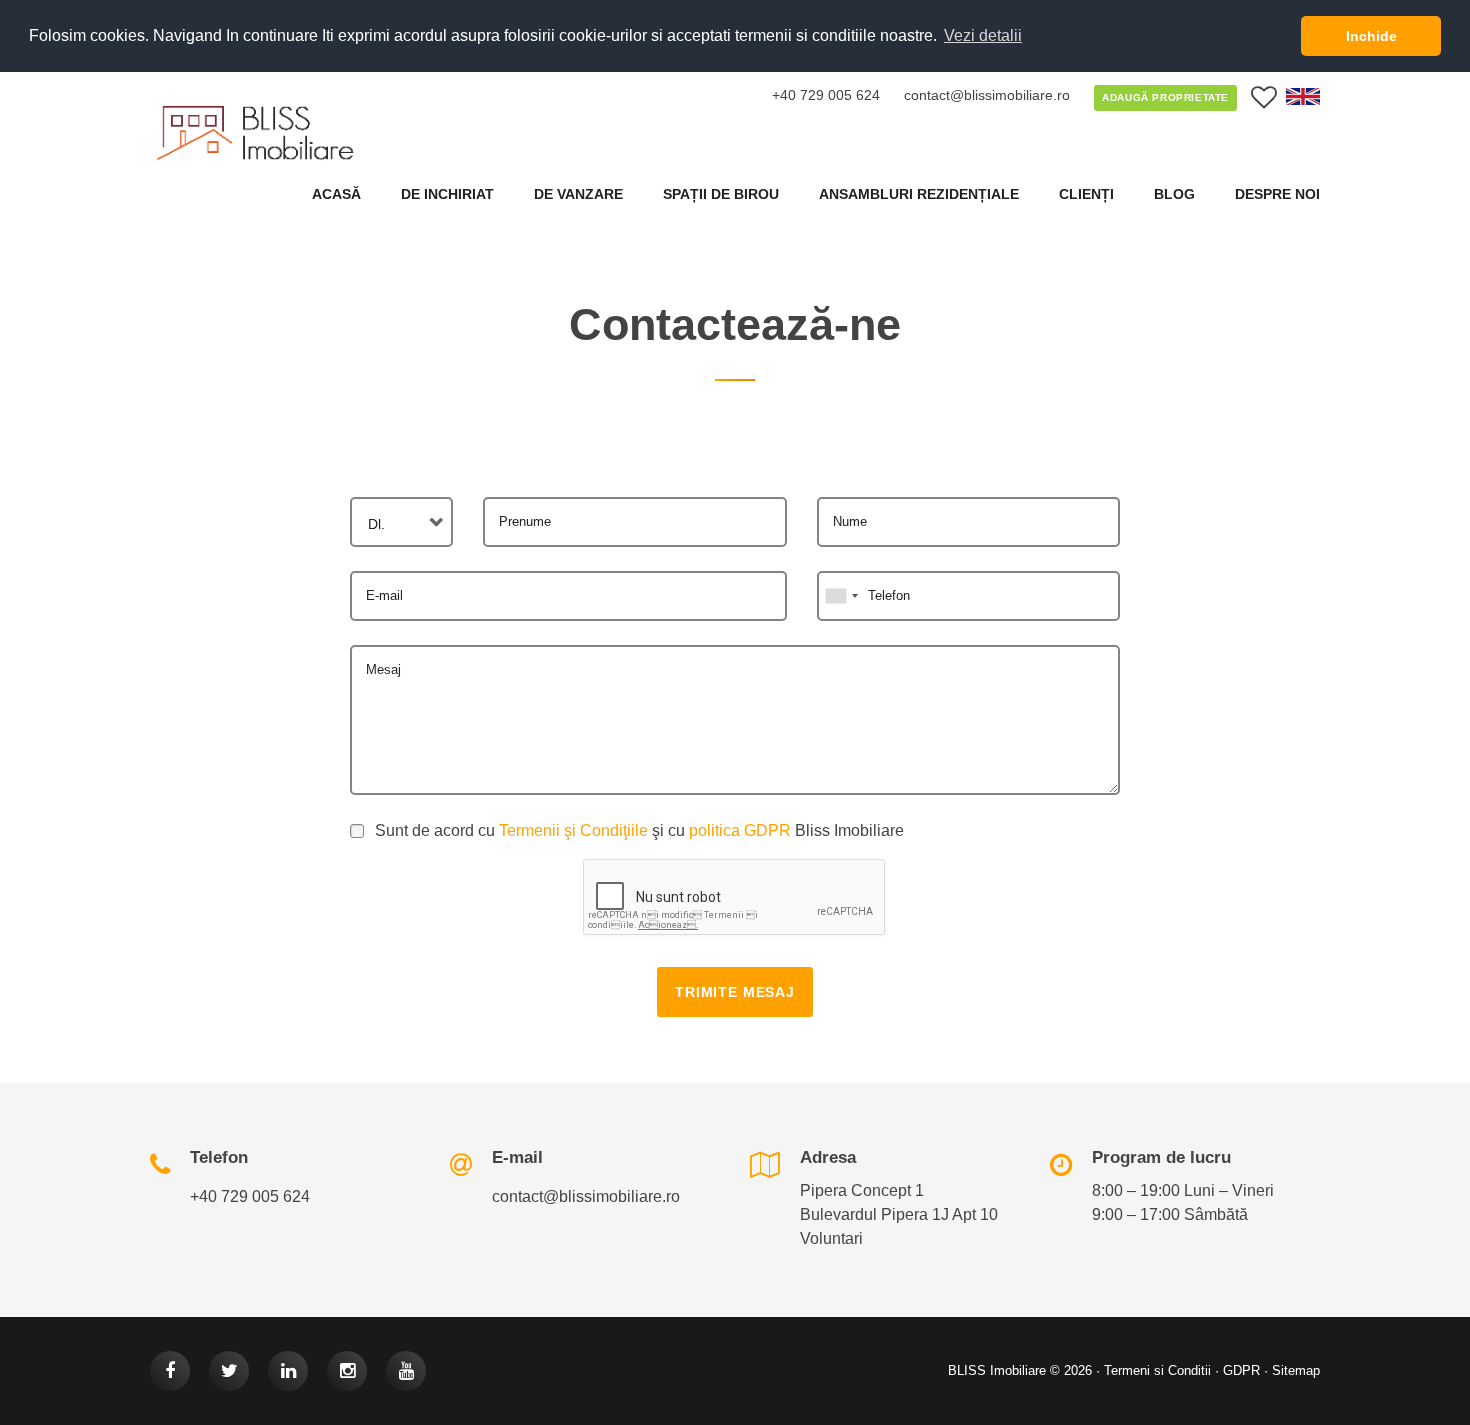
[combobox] (401, 522)
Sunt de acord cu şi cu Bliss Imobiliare (639, 830)
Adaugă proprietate (1165, 97)
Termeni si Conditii (1157, 1370)
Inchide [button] (1371, 36)
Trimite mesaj (735, 992)
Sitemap (1296, 1370)
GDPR (1241, 1370)
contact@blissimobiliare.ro (987, 95)
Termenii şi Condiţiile (573, 830)
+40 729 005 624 (826, 95)
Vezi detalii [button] (983, 35)
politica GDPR (740, 830)
